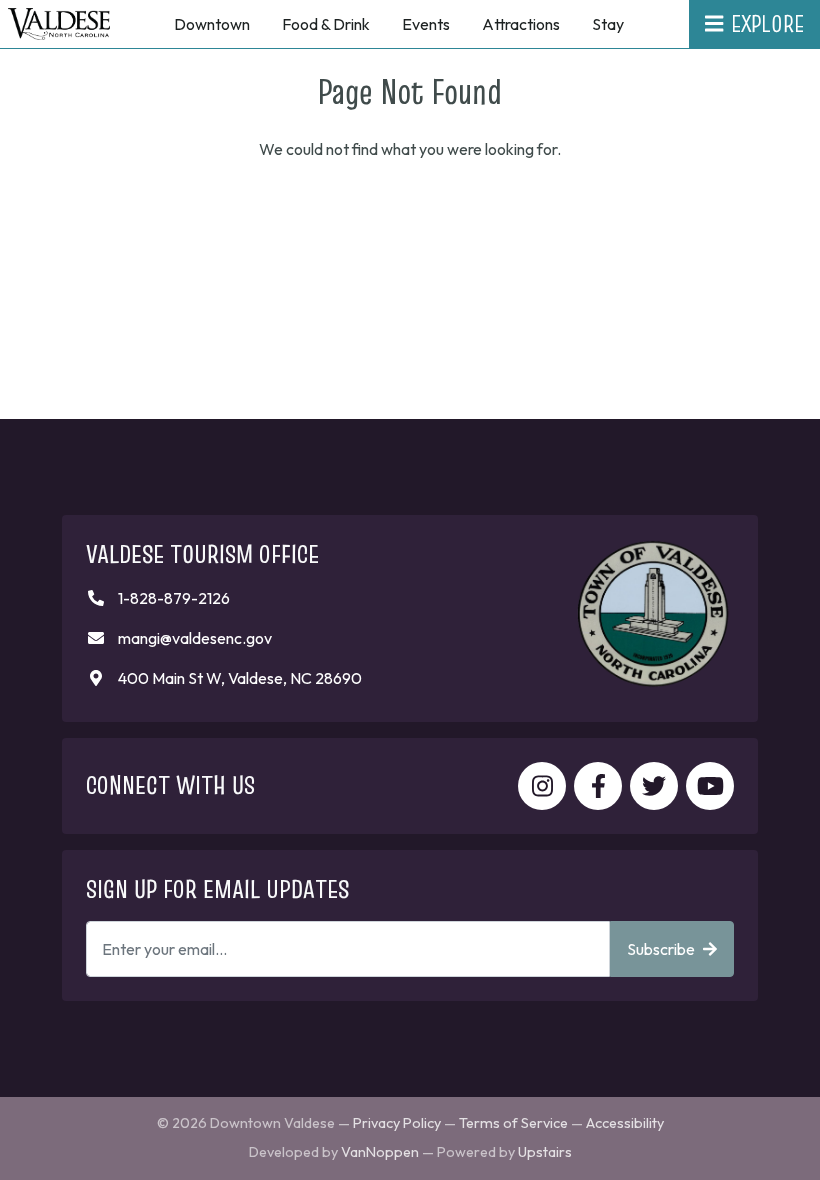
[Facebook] (598, 786)
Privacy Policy (397, 1123)
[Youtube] (710, 786)
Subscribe (661, 949)
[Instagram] (542, 786)
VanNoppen (380, 1152)
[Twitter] (654, 786)
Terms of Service (513, 1123)
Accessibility (625, 1123)
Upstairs (545, 1152)
